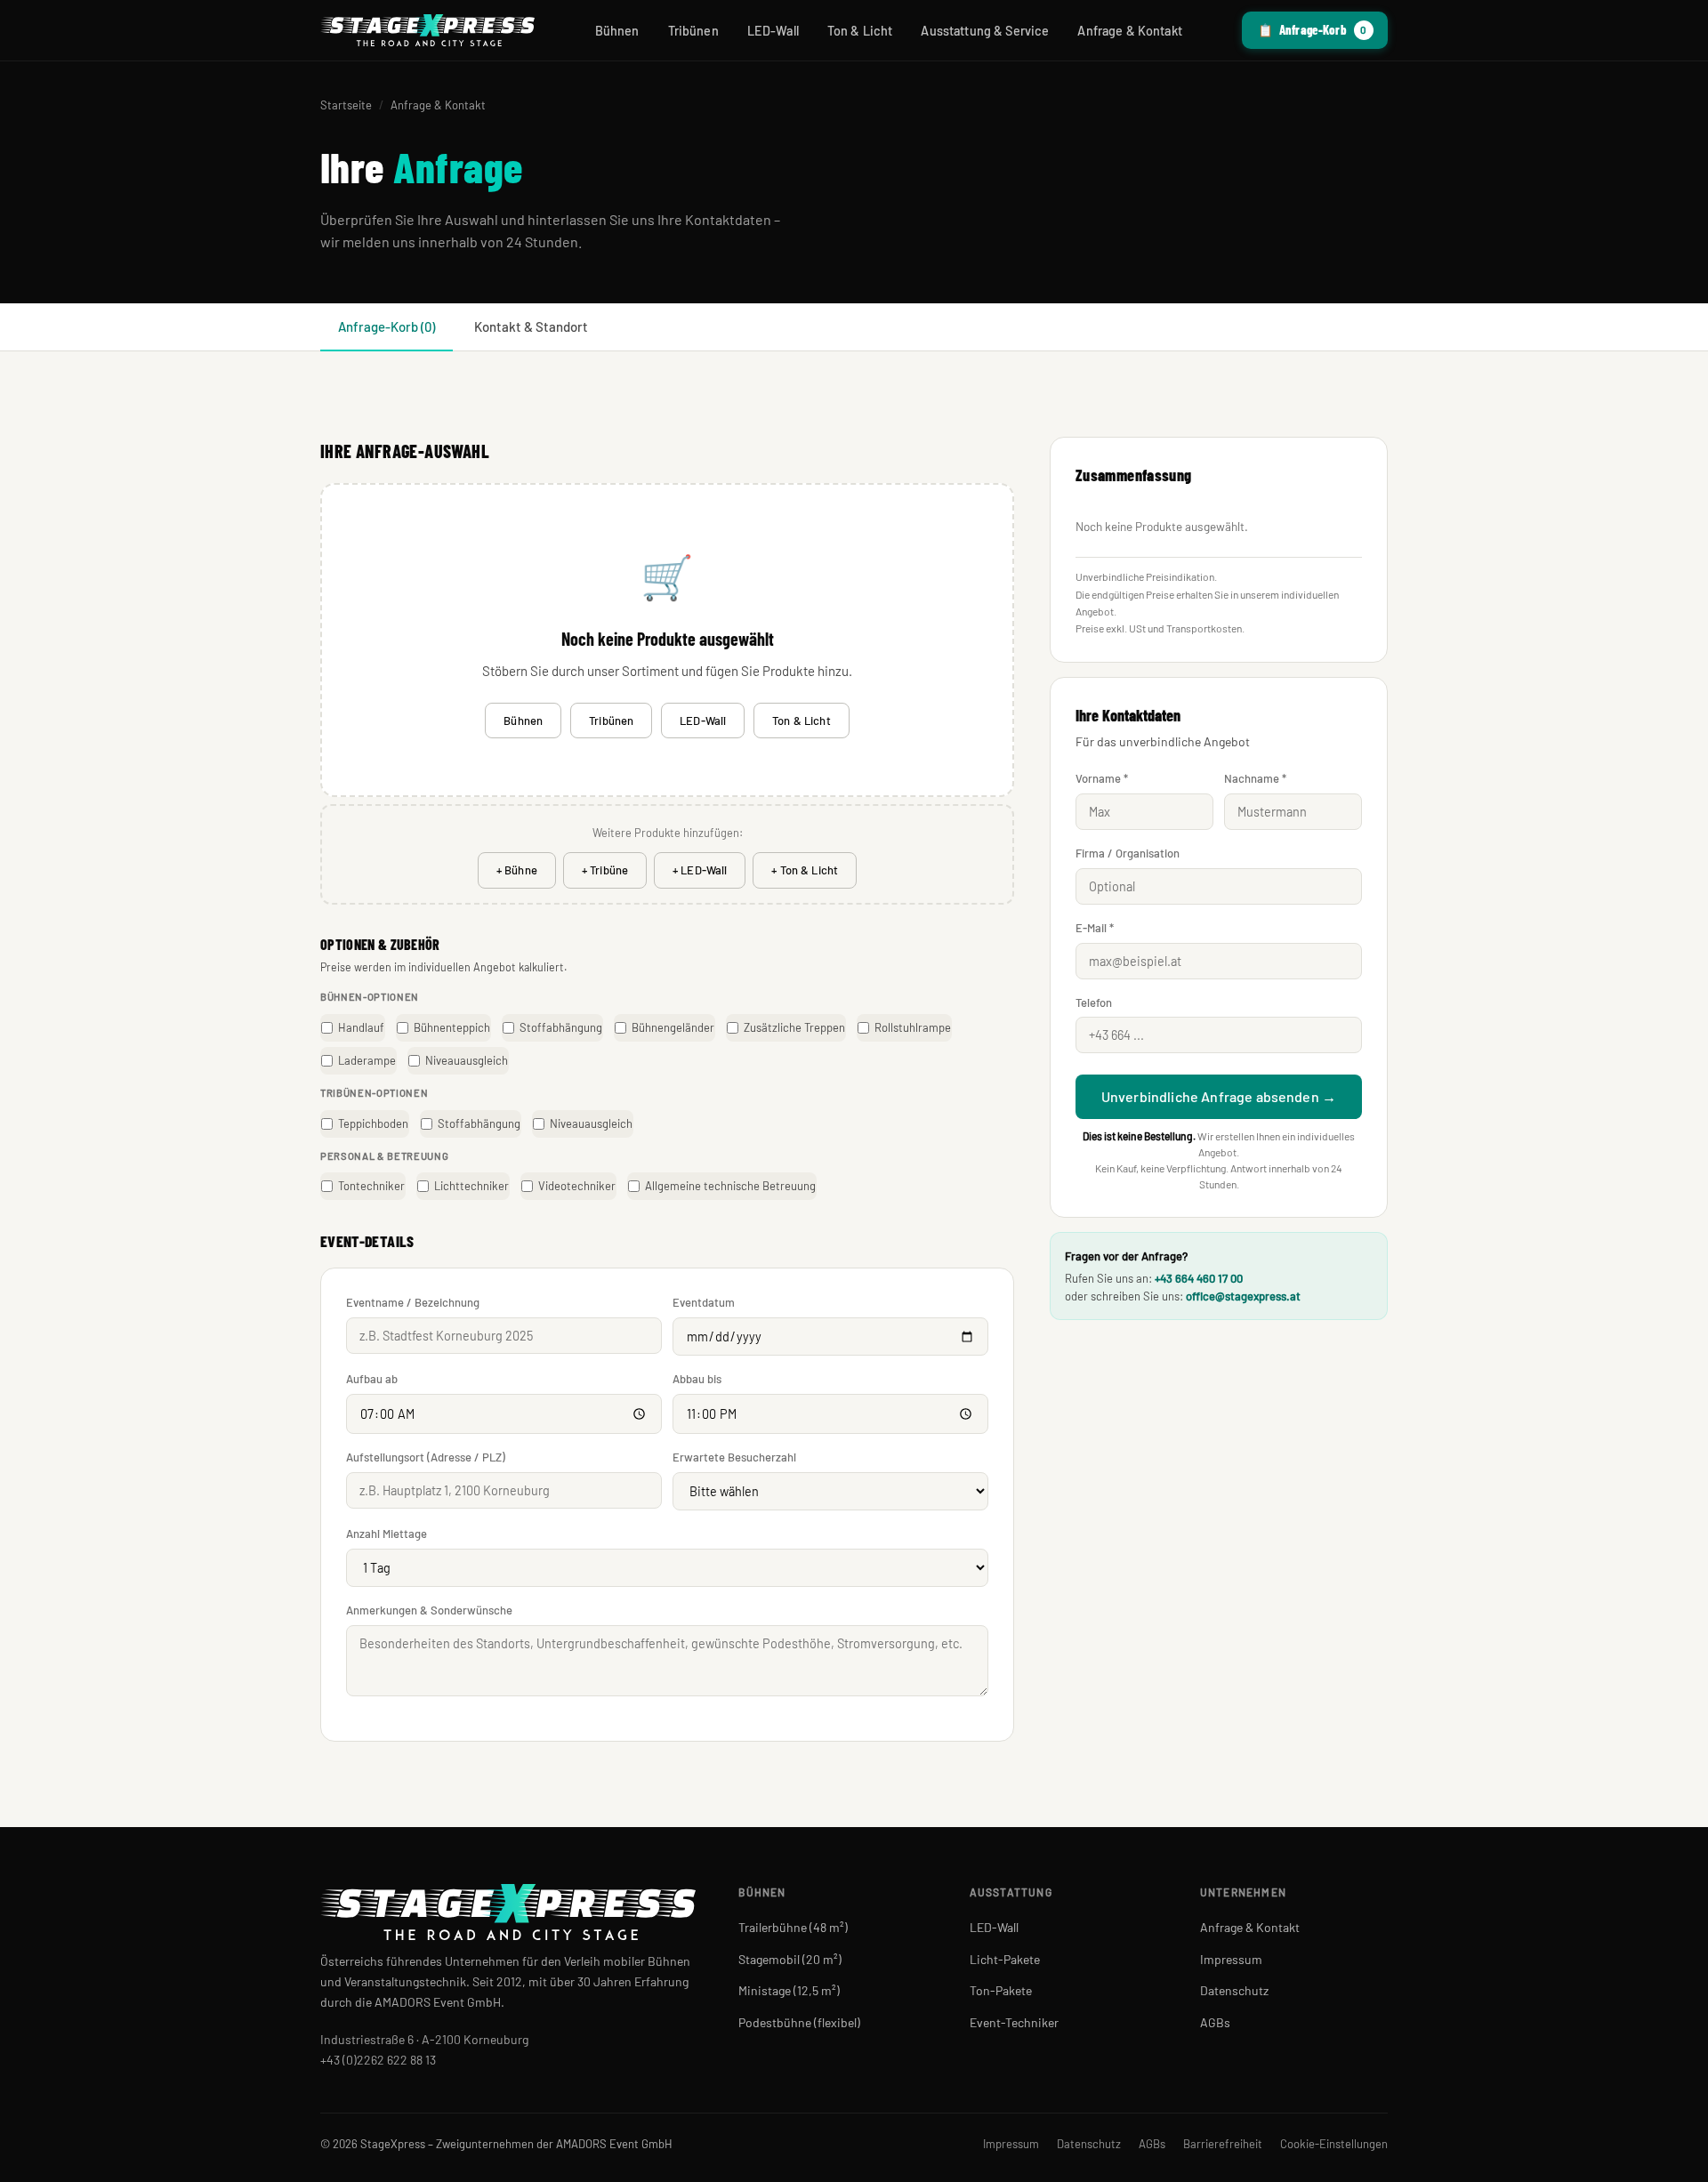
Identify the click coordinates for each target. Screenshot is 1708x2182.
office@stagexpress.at (1243, 1296)
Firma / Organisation (1128, 853)
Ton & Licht (860, 31)
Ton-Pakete (1001, 1990)
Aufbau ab (372, 1379)
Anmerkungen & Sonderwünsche (429, 1610)
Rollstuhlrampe (913, 1027)
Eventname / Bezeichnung (413, 1302)
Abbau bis (697, 1379)
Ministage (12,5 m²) (789, 1990)
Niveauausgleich (467, 1060)
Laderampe (367, 1060)
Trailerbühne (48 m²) (793, 1927)
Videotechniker (577, 1186)
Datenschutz (1234, 1990)
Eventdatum (704, 1302)
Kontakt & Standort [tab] (531, 326)
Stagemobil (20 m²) (790, 1959)
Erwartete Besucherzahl (734, 1457)
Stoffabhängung (561, 1027)
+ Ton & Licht (805, 870)
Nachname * (1255, 778)
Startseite (346, 105)
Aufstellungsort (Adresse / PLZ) (426, 1457)
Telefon (1094, 1002)
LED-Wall (773, 31)
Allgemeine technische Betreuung (730, 1186)
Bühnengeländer (673, 1027)
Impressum (1231, 1959)
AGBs (1215, 2022)
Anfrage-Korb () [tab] (387, 326)
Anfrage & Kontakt (1129, 31)
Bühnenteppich (452, 1027)
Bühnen (617, 31)
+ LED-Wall (700, 870)
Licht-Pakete (1005, 1959)
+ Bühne (517, 870)
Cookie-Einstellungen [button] (1334, 2144)
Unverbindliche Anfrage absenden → (1219, 1096)
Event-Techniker (1014, 2022)
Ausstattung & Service (985, 31)
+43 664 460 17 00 (1199, 1278)
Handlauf (361, 1027)
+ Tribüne (605, 870)
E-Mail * (1095, 928)
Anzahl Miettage (387, 1534)
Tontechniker (371, 1186)
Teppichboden (373, 1123)
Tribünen (693, 31)
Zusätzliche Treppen (794, 1027)
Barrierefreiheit (1223, 2144)
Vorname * (1102, 778)
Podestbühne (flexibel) (799, 2022)
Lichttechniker (471, 1186)
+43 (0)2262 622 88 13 (378, 2060)
